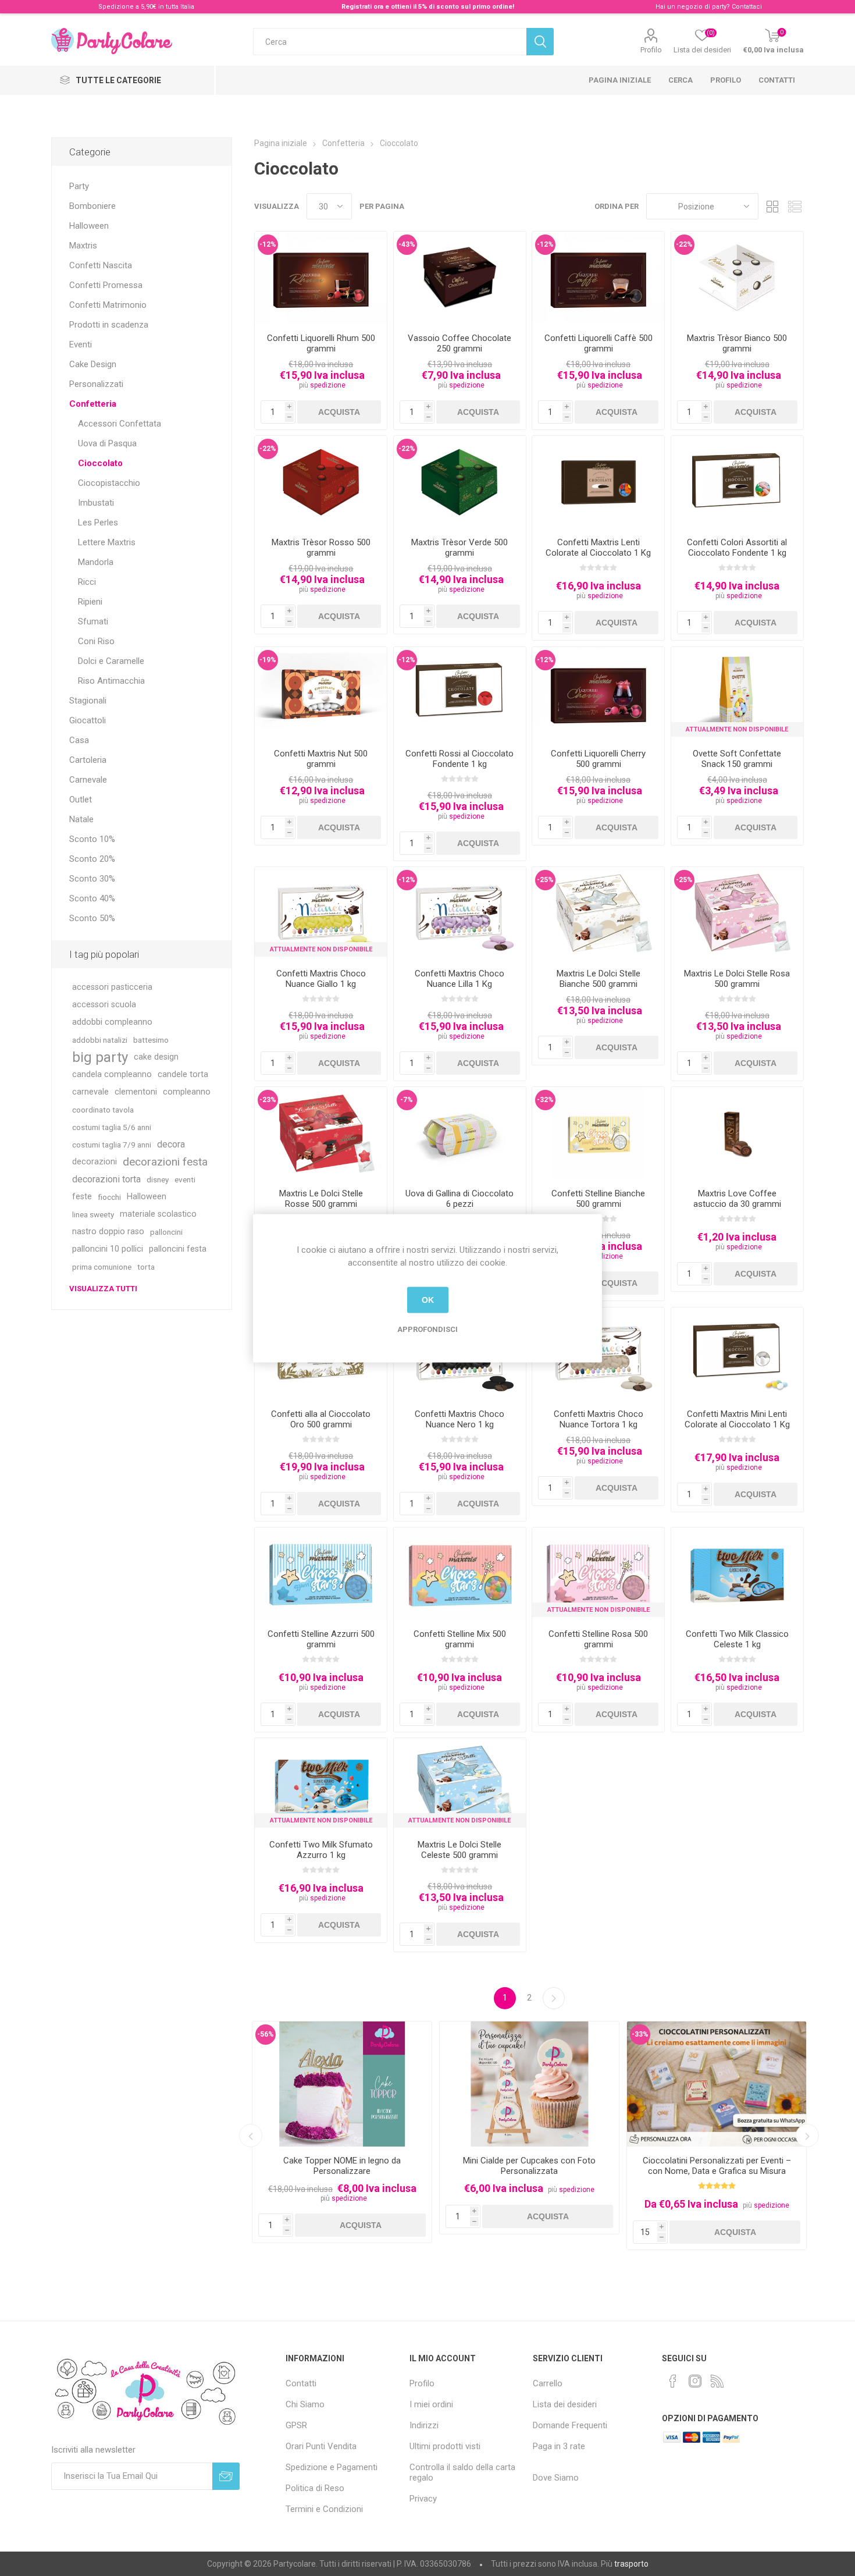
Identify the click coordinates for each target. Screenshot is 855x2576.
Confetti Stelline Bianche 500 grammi (598, 1199)
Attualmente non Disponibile (737, 729)
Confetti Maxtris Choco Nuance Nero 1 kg (459, 1419)
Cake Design (93, 364)
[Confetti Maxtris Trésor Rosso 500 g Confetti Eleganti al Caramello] (321, 482)
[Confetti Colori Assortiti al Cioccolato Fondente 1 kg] (737, 482)
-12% (268, 244)
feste (82, 1197)
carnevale (90, 1092)
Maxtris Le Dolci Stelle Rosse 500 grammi (321, 1199)
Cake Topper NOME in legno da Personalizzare (342, 2166)
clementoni (136, 1092)
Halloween (89, 226)
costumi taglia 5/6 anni (112, 1127)
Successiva (554, 1998)
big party (100, 1057)
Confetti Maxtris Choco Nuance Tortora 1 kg (598, 1419)
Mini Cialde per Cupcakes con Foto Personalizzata (529, 2166)
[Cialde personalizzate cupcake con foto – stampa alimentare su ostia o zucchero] (529, 2084)
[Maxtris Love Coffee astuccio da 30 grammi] (737, 1133)
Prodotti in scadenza (109, 325)
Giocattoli (88, 720)
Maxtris (83, 246)
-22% (684, 244)
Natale (81, 819)
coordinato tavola (103, 1110)
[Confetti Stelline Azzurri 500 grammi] (321, 1574)
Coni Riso (96, 641)
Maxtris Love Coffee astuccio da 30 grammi (737, 1199)
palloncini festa (178, 1249)
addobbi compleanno (112, 1022)
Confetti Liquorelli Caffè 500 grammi (598, 343)
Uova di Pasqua (107, 443)
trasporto (631, 2564)
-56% (266, 2034)
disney (158, 1179)
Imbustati (96, 503)
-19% (268, 660)
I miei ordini (431, 2404)
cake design (156, 1057)
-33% (640, 2034)
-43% (407, 244)
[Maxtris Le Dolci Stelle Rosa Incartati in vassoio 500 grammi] (737, 913)
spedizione (328, 385)
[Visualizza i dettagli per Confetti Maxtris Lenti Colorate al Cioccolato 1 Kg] (598, 482)
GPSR (296, 2425)
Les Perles (98, 523)
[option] (342, 2132)
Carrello (548, 2383)
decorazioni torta (106, 1179)
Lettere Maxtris (107, 542)
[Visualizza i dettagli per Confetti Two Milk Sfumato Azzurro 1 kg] (321, 1784)
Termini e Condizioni (324, 2509)
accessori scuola (104, 1005)
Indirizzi (424, 2425)
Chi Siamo (305, 2404)
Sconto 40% (92, 898)
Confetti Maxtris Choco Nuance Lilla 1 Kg (459, 979)
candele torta (183, 1074)
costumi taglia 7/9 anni (112, 1145)
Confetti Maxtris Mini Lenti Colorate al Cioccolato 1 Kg (737, 1419)
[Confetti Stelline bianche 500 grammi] (598, 1133)
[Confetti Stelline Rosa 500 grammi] (598, 1574)
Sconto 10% (92, 839)
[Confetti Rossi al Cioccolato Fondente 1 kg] (460, 693)
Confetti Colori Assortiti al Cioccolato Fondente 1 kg (737, 548)
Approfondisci (427, 1329)
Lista (795, 206)
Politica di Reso (315, 2488)
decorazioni (95, 1162)
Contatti (777, 80)
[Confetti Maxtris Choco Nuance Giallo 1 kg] (321, 913)
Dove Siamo (556, 2478)
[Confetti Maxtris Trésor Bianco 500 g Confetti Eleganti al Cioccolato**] (737, 278)
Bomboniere (92, 206)
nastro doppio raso (108, 1232)
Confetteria (93, 404)
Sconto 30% (92, 879)
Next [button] (807, 2136)
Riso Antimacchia (111, 681)
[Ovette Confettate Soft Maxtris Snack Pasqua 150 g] (737, 693)
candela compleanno (112, 1074)
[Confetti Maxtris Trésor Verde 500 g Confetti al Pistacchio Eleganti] (460, 482)
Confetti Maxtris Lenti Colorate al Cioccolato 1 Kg (598, 548)
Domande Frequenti (570, 2425)
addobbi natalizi (100, 1040)
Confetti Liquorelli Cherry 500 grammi (598, 759)
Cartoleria (88, 760)
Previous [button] (251, 2136)
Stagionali (88, 701)
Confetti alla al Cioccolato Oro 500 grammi (321, 1419)
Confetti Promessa (106, 285)
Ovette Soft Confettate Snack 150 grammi (737, 759)
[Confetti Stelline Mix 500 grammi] (460, 1574)
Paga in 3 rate (559, 2446)
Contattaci (747, 7)
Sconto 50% (92, 918)
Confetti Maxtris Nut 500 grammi (321, 759)
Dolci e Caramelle (111, 661)
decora (171, 1144)
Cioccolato (100, 463)
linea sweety (93, 1214)
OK (428, 1300)
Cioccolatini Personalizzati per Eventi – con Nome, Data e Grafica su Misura (717, 2166)
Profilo (651, 50)
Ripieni (90, 602)
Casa (79, 740)
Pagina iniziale (620, 80)
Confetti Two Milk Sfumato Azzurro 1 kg (321, 1850)
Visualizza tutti (103, 1289)
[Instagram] (695, 2381)
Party (79, 186)
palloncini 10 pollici (108, 1249)
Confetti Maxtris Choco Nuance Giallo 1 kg (321, 979)
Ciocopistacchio (109, 483)
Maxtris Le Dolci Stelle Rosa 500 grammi (737, 979)
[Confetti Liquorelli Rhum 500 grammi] (321, 278)
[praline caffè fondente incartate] (460, 278)
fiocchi (109, 1197)
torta (146, 1267)
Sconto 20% (92, 859)
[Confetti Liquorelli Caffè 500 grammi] (598, 278)
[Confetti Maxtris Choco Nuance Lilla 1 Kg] (460, 913)
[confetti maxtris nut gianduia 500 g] (321, 693)
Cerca (681, 80)
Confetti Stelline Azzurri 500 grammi (321, 1639)
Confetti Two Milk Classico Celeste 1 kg (737, 1639)
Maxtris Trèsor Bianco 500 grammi (737, 343)
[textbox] (390, 42)
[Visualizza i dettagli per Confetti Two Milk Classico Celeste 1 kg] (737, 1574)
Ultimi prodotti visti (445, 2446)
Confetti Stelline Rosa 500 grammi (598, 1639)
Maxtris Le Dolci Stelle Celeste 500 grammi (459, 1850)
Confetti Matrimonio (108, 305)
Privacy (423, 2499)
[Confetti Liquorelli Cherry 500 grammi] (598, 693)
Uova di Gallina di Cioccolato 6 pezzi (459, 1199)
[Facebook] (673, 2381)
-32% (545, 1100)
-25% (545, 880)
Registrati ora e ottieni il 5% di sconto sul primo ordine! (428, 7)
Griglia (773, 206)
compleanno (187, 1092)
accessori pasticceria (112, 987)
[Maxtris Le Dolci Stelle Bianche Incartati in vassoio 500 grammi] (598, 913)
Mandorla (96, 562)
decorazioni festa (165, 1162)
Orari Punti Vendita (321, 2446)
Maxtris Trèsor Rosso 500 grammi (321, 548)
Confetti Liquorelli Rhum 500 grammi (321, 343)
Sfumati (93, 621)
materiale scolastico (158, 1214)
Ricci (87, 582)
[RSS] (717, 2381)
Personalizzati (96, 384)
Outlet (81, 800)
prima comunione (102, 1267)
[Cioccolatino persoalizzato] (717, 2084)
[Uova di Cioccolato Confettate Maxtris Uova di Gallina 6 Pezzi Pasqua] (460, 1133)
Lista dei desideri (565, 2404)
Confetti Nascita (101, 265)
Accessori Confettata (120, 424)
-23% (268, 1100)
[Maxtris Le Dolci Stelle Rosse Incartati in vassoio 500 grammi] (321, 1133)
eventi (185, 1179)
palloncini (166, 1232)
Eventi (81, 344)
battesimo (151, 1040)
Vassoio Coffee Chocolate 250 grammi (459, 343)
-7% (407, 1100)
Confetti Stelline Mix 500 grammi (460, 1639)
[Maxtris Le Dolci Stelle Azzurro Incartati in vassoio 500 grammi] (460, 1784)
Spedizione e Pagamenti (332, 2467)
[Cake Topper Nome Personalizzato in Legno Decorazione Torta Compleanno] (342, 2084)
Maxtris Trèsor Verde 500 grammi (459, 548)
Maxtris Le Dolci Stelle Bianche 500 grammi (598, 979)
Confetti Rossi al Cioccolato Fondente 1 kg (459, 759)
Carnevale (88, 780)
